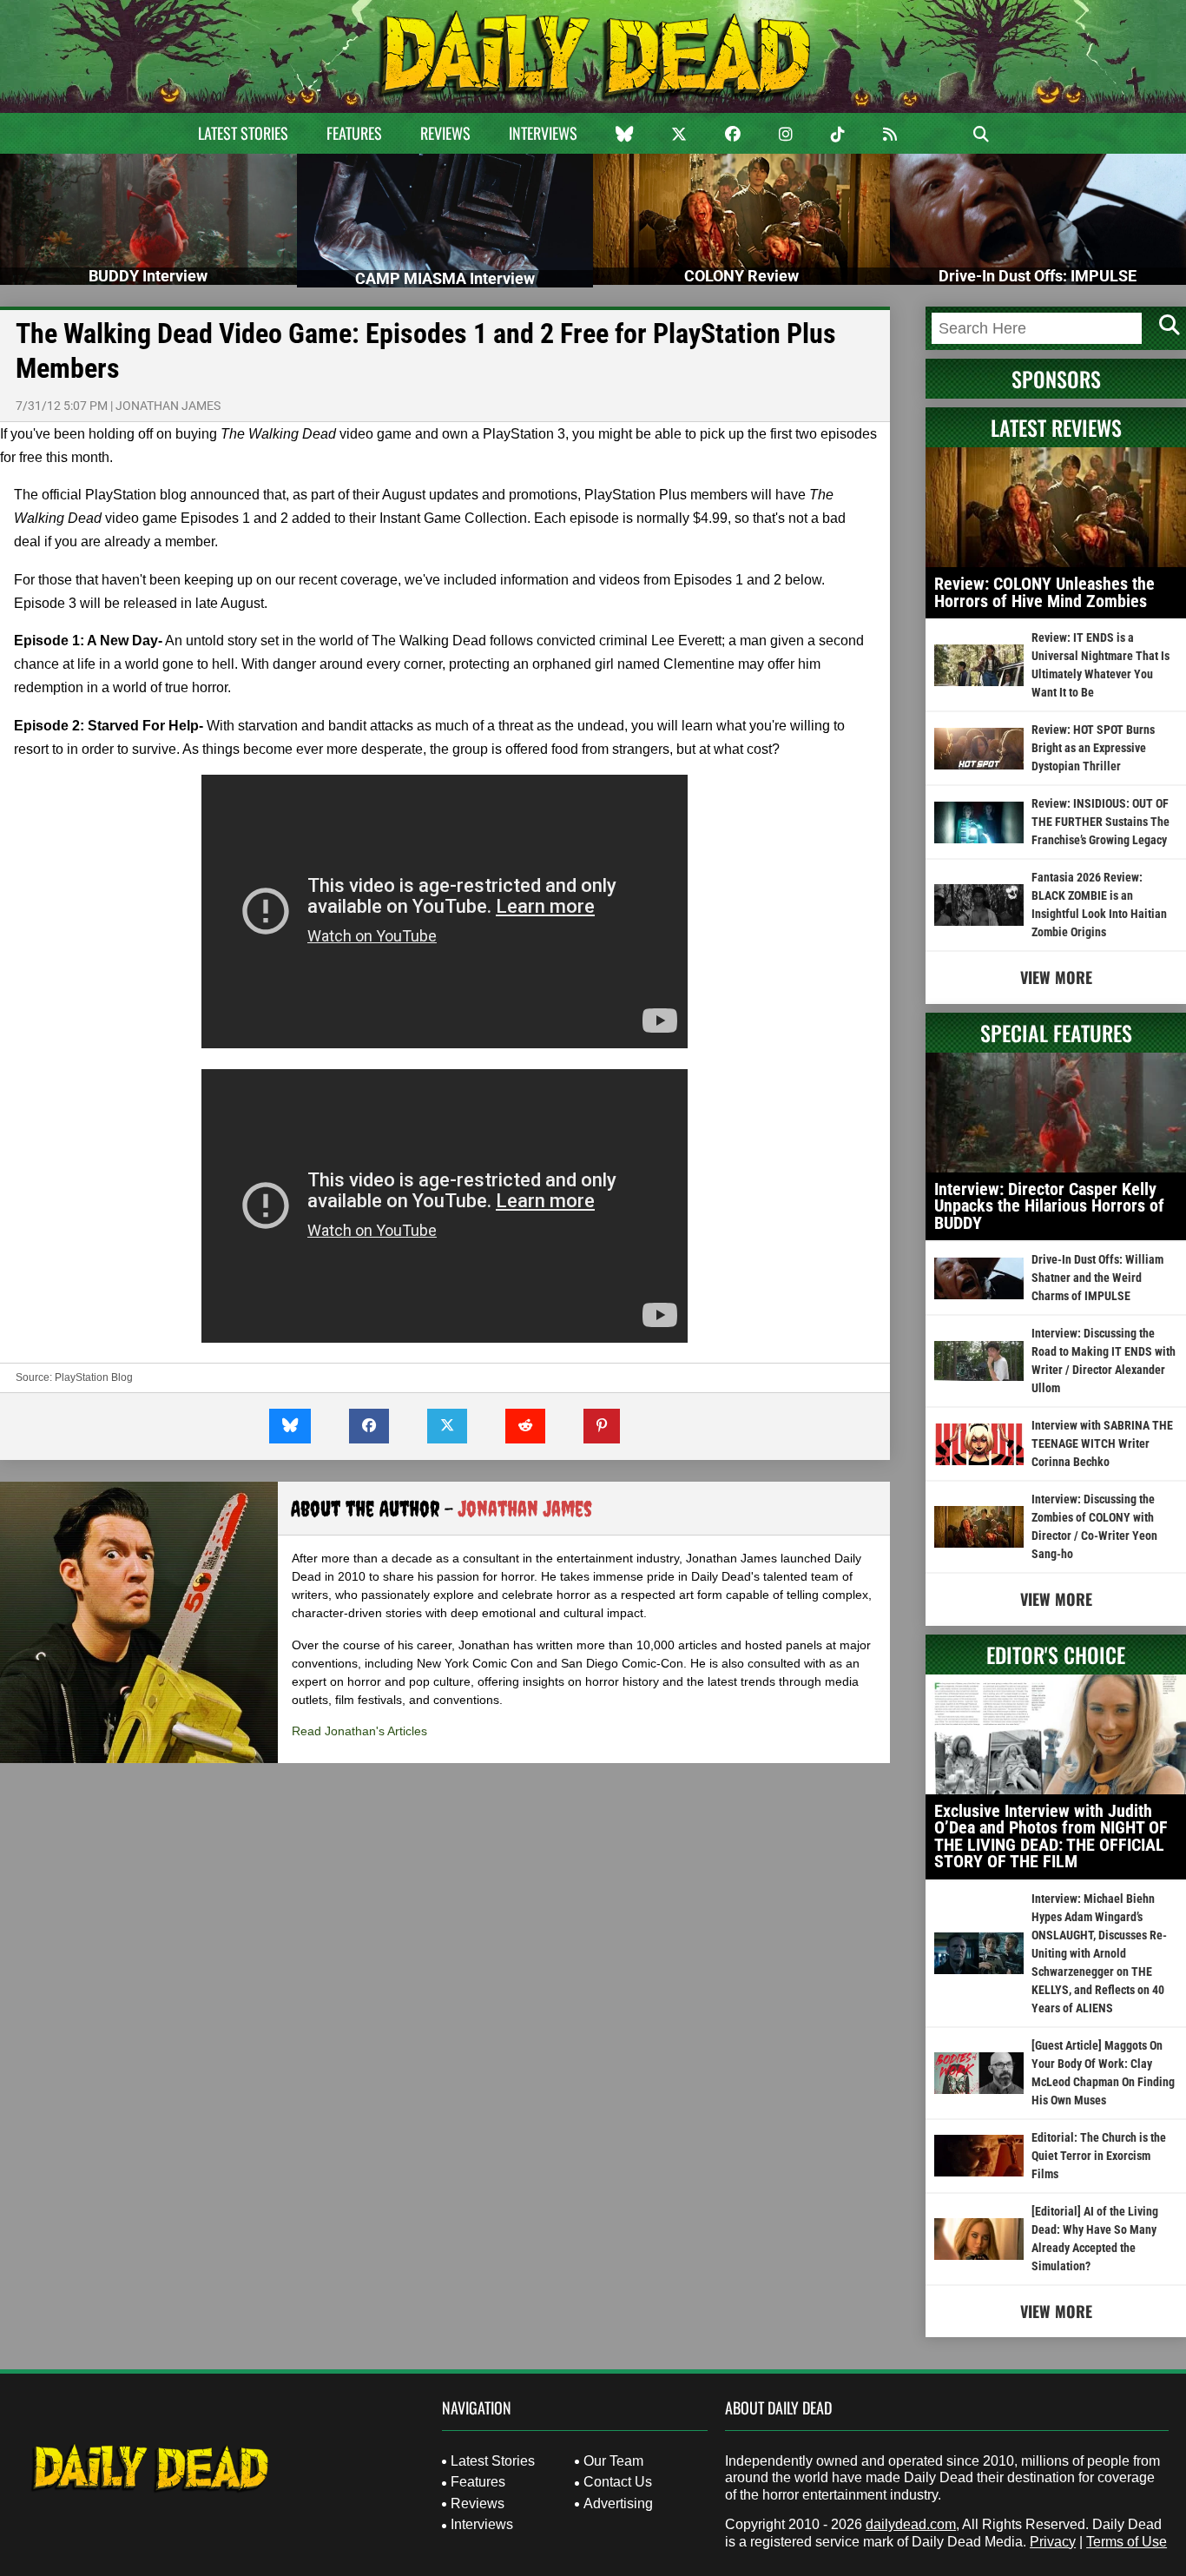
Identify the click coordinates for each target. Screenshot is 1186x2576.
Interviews (543, 133)
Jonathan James (168, 406)
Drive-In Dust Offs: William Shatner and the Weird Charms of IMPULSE (1097, 1278)
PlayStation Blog (94, 1377)
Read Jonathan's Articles (359, 1731)
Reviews (445, 133)
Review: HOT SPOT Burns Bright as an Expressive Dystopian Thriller (1093, 748)
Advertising (618, 2503)
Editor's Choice (1056, 1655)
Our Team (613, 2461)
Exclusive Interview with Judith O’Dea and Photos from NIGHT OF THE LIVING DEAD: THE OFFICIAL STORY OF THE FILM (1051, 1836)
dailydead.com (911, 2524)
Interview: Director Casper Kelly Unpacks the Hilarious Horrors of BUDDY (1049, 1206)
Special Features (1056, 1033)
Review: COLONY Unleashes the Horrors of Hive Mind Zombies (1044, 592)
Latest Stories (243, 133)
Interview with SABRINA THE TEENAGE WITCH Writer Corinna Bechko (1102, 1443)
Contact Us (618, 2482)
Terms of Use (1127, 2542)
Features (354, 133)
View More (1056, 977)
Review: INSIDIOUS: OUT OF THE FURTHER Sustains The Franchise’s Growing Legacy (1100, 822)
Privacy (1053, 2542)
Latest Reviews (1056, 427)
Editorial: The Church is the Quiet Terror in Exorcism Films (1099, 2156)
